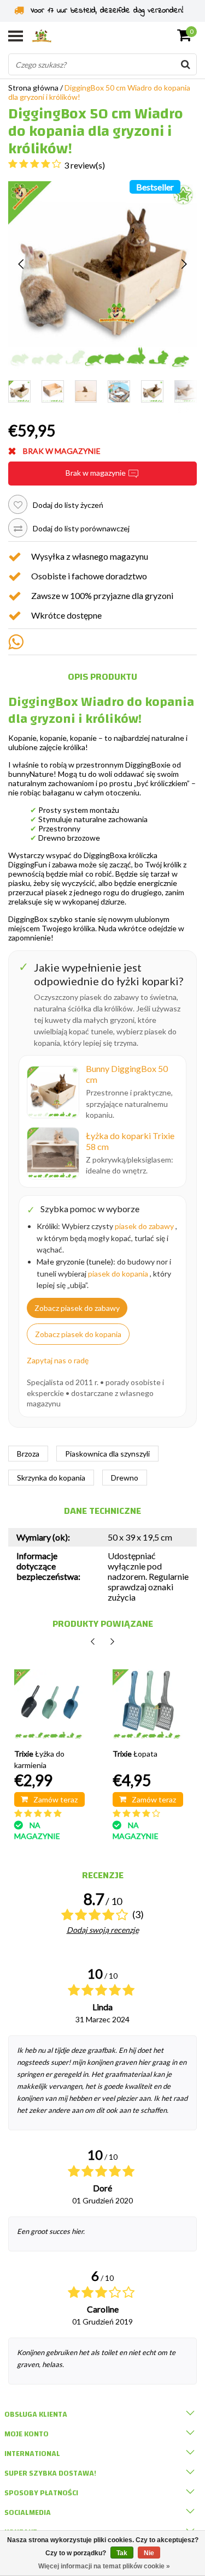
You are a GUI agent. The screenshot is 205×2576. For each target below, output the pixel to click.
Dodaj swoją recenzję (103, 1930)
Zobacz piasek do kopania (78, 1334)
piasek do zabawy (144, 1226)
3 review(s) (84, 165)
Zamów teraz (55, 1799)
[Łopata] (148, 1705)
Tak (122, 2553)
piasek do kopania (118, 1274)
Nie (149, 2553)
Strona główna (33, 88)
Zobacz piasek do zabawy (77, 1308)
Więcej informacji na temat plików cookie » (104, 2566)
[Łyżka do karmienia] (49, 1705)
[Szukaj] (185, 64)
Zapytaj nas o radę (58, 1360)
